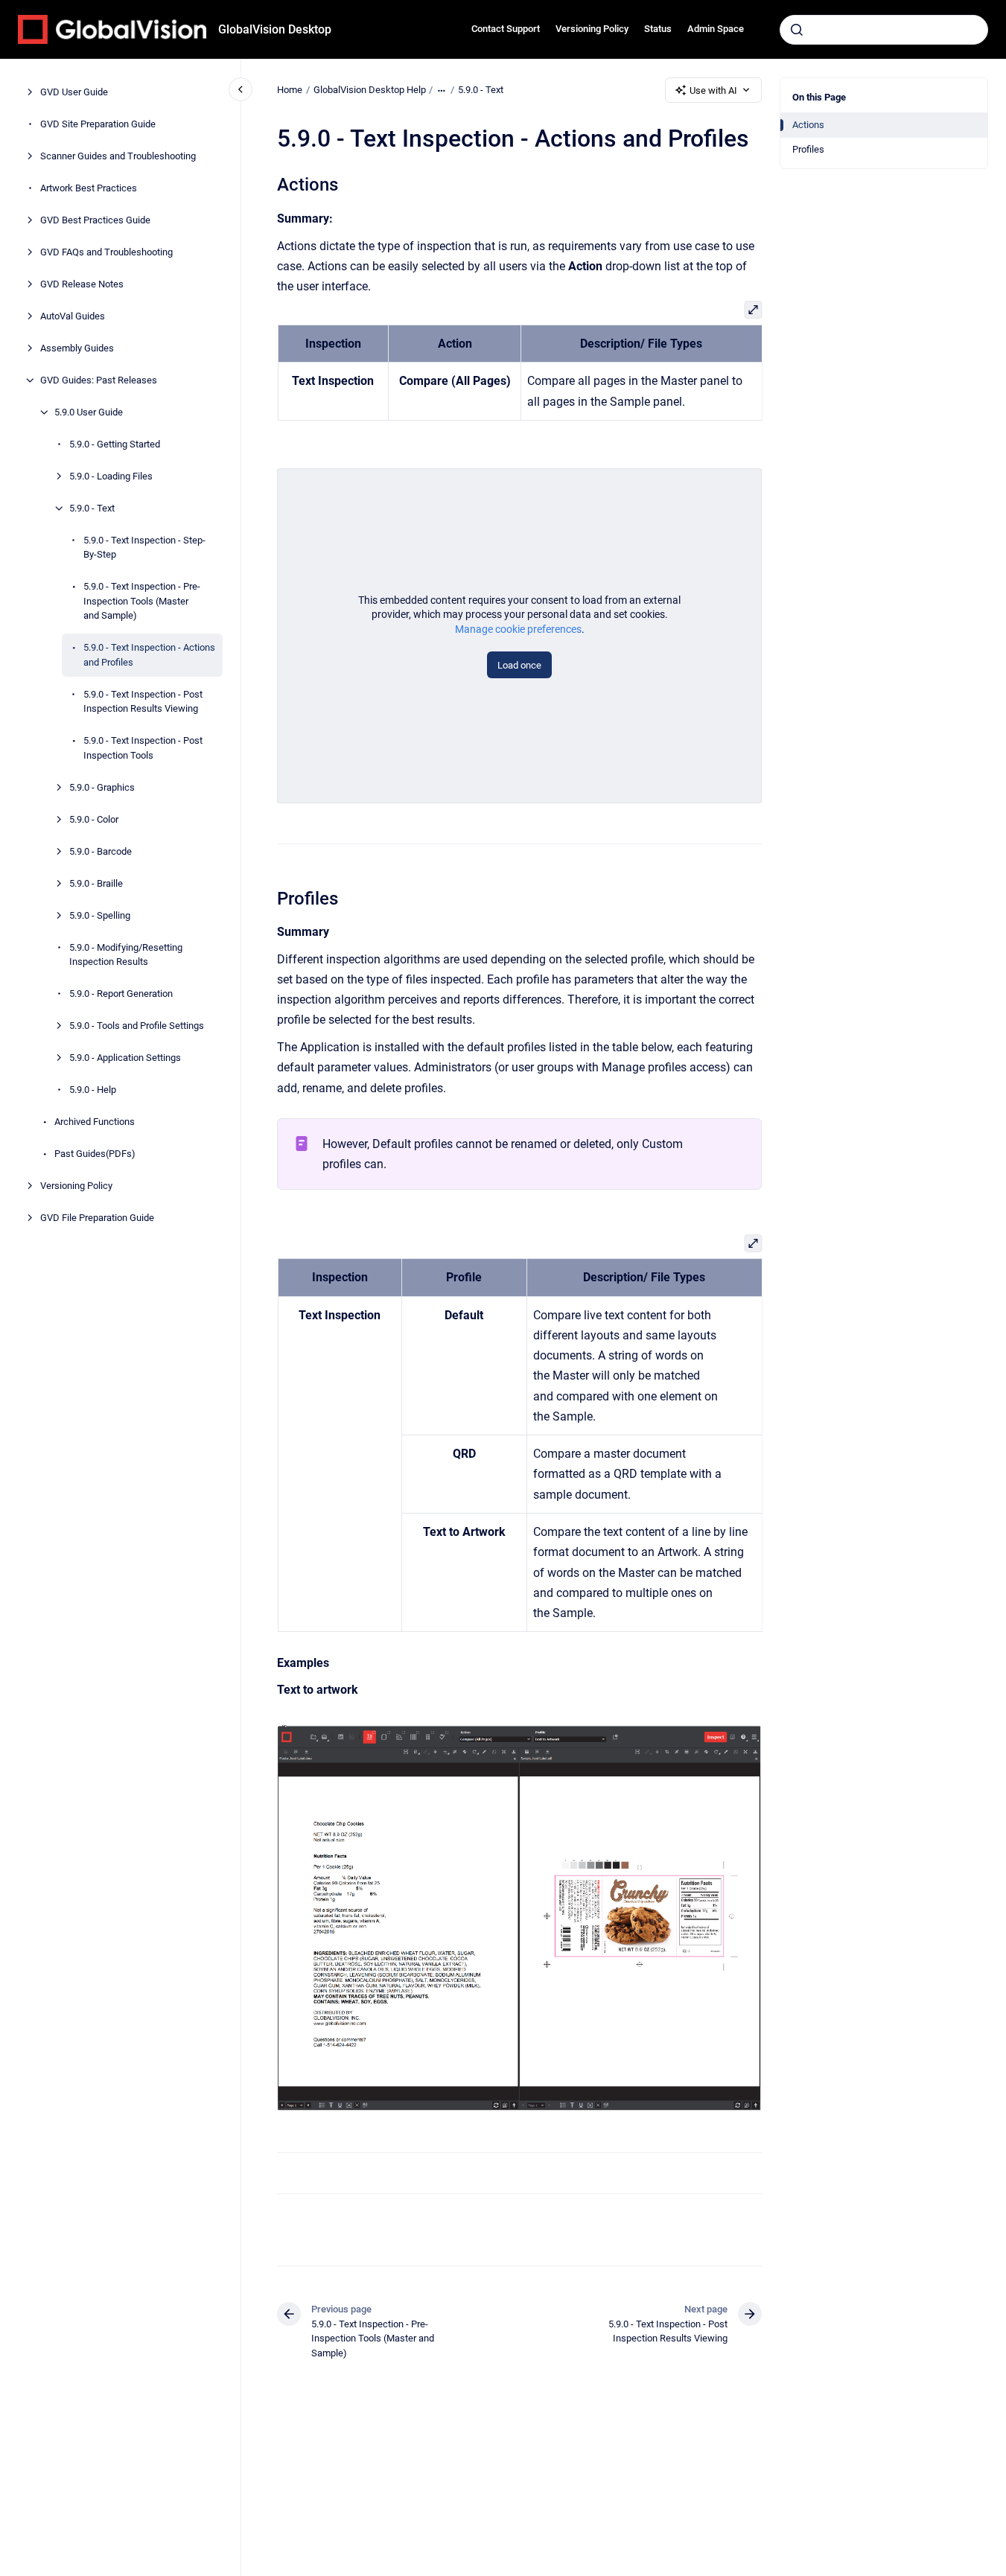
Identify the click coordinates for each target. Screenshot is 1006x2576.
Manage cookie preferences (518, 629)
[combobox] (884, 30)
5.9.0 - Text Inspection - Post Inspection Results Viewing (143, 702)
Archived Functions (95, 1122)
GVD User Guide (74, 92)
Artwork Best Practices (89, 188)
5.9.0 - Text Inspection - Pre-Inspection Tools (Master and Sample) (142, 601)
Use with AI (713, 90)
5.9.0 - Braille (96, 883)
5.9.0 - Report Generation (121, 994)
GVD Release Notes (82, 284)
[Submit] (797, 30)
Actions (808, 125)
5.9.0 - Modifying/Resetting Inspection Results (126, 955)
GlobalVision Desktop (275, 29)
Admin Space (716, 29)
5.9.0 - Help (93, 1090)
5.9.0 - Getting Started (115, 444)
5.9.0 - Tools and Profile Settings (137, 1026)
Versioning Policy (592, 29)
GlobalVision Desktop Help (370, 90)
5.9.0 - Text (92, 508)
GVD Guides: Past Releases (99, 380)
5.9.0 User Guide (89, 412)
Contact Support (506, 29)
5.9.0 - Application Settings (125, 1058)
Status (658, 29)
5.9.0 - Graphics (102, 787)
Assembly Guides (77, 348)
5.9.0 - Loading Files (111, 476)
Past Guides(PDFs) (95, 1154)
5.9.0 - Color (94, 819)
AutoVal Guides (73, 316)
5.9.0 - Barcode (101, 851)
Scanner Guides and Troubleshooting (118, 156)
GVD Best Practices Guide (95, 220)
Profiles (808, 149)
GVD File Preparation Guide (97, 1218)
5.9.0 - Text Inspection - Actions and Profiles (149, 655)
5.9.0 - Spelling (100, 915)
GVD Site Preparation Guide (98, 124)
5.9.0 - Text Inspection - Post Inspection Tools (143, 748)
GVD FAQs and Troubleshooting (106, 252)
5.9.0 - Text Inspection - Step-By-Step (144, 548)
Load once (519, 665)
